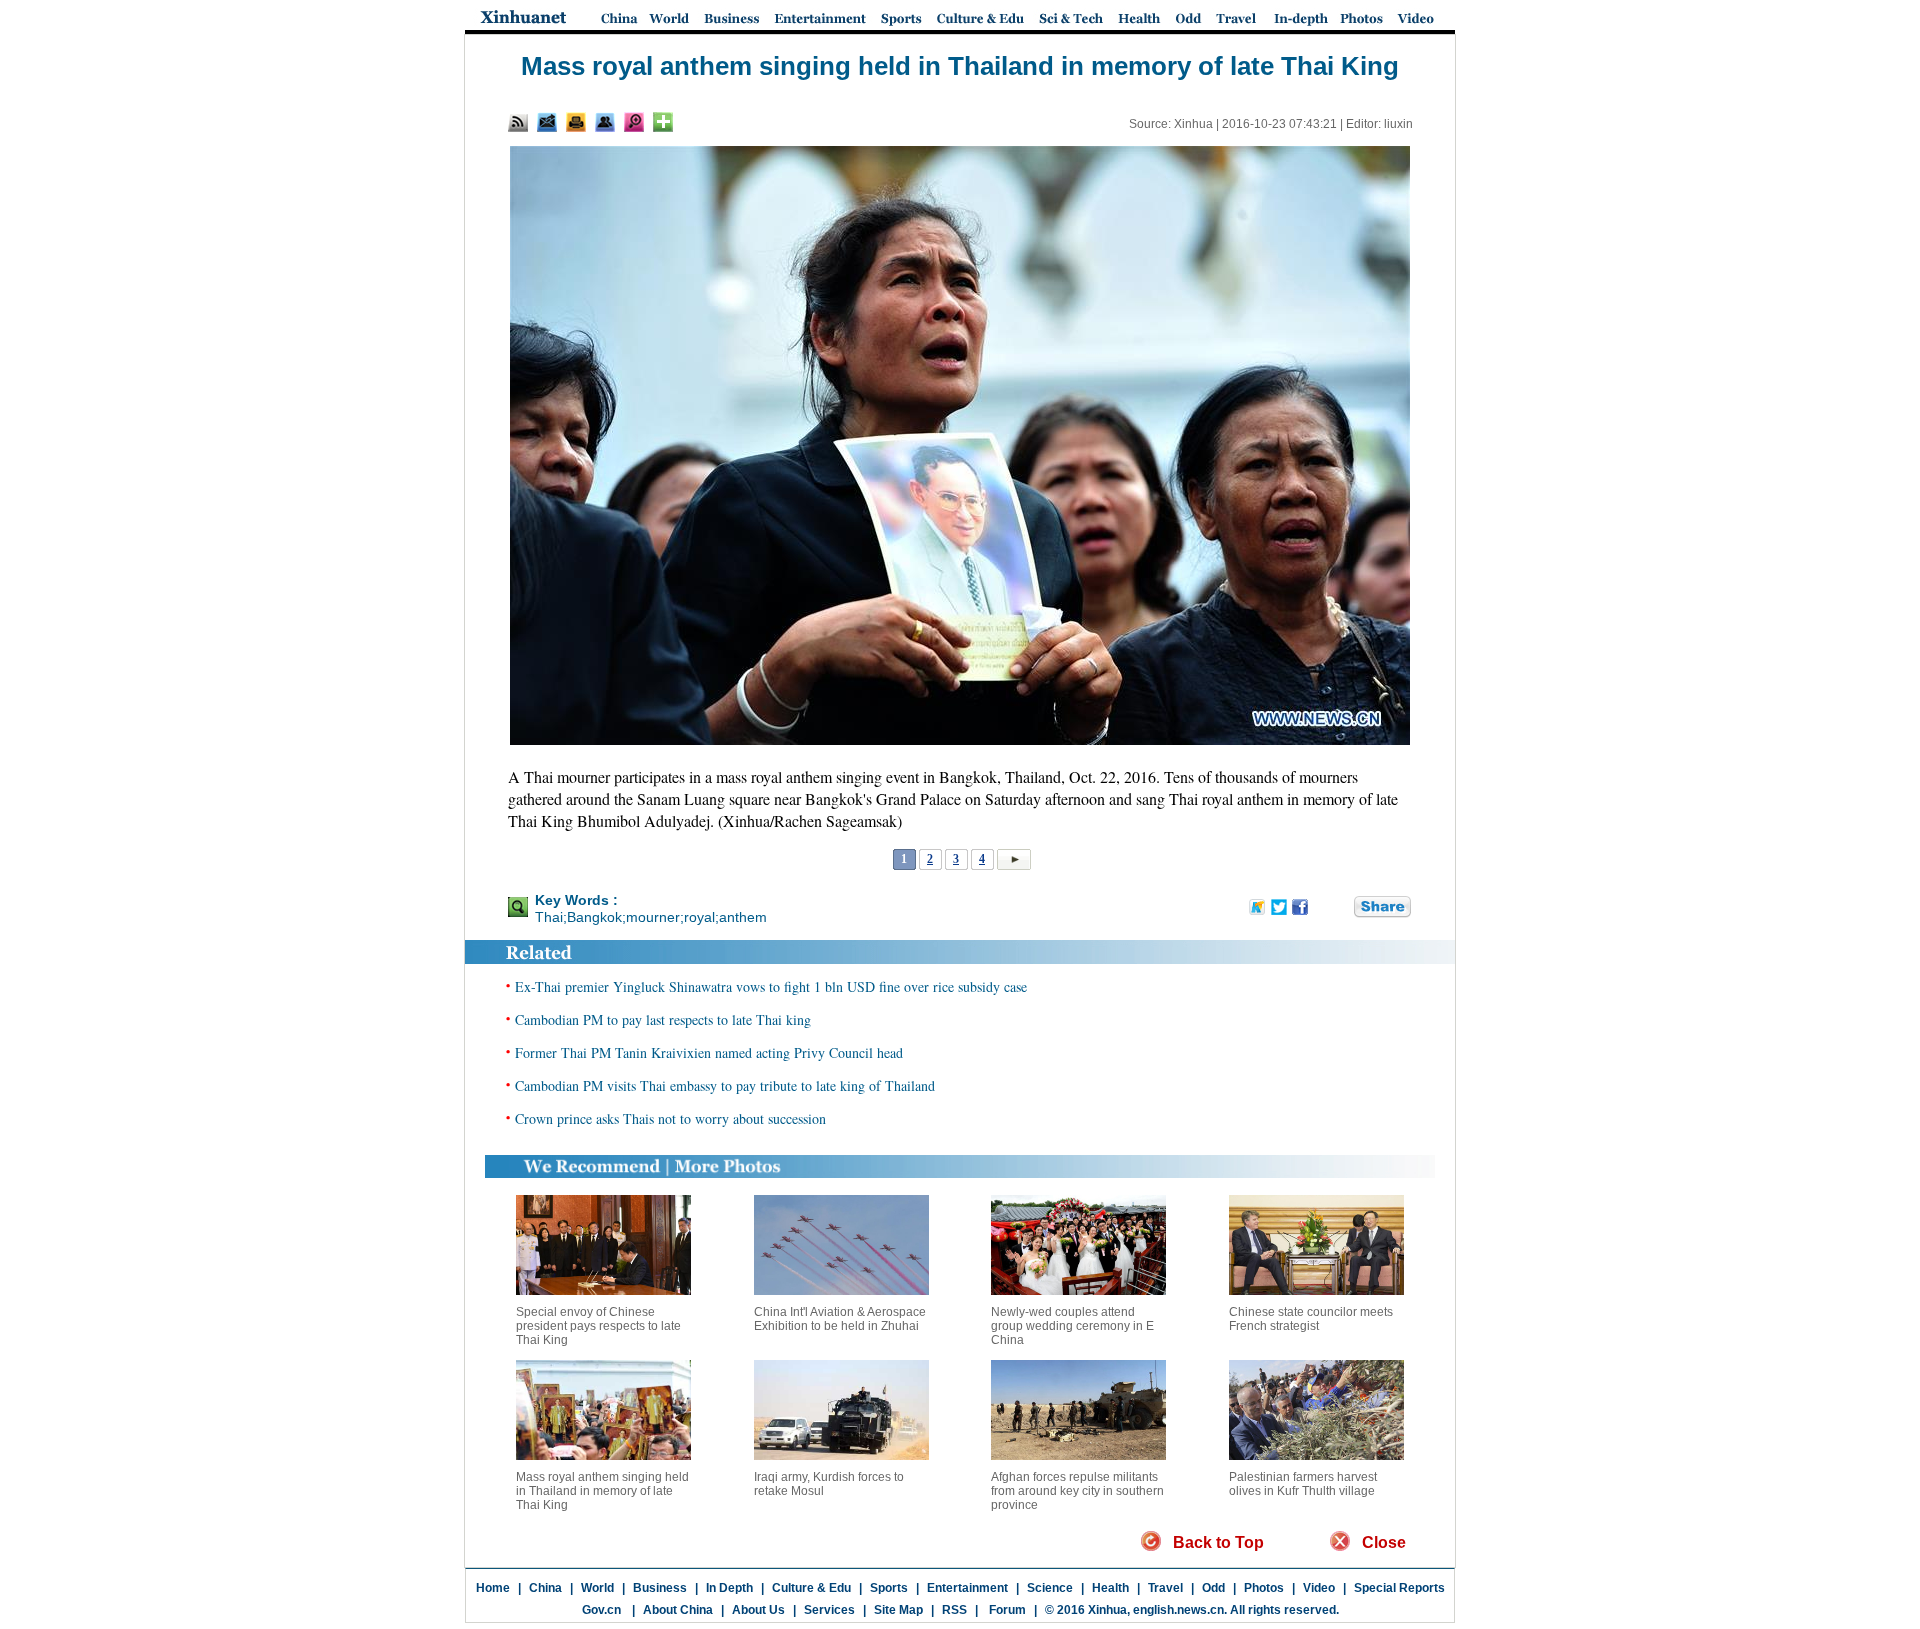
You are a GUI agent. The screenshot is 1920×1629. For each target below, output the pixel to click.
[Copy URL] (605, 122)
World (597, 1588)
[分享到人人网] (1340, 908)
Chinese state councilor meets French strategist (1311, 1319)
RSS (954, 1610)
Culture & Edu (811, 1588)
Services (829, 1610)
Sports (889, 1588)
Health (1110, 1588)
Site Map (898, 1610)
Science (1050, 1588)
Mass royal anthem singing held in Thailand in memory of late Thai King (602, 1491)
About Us (758, 1610)
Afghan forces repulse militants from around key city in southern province (1077, 1491)
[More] (663, 122)
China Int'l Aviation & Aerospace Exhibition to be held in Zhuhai (840, 1319)
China (545, 1588)
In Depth (729, 1588)
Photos (1264, 1588)
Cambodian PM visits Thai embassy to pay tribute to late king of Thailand (725, 1085)
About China (678, 1610)
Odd (1213, 1588)
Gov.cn (601, 1610)
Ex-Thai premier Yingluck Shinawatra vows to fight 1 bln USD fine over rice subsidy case (771, 986)
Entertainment (967, 1588)
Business (660, 1588)
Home (493, 1588)
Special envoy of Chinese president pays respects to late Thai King (598, 1326)
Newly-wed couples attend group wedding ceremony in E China (1072, 1326)
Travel (1165, 1588)
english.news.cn (1178, 1610)
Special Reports (1399, 1588)
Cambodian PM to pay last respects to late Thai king (663, 1019)
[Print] (576, 122)
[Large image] (634, 122)
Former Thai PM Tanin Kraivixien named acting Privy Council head (709, 1052)
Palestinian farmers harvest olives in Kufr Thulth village (1303, 1484)
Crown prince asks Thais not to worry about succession (670, 1118)
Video (1319, 1588)
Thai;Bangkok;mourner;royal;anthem (651, 917)
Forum (1006, 1610)
